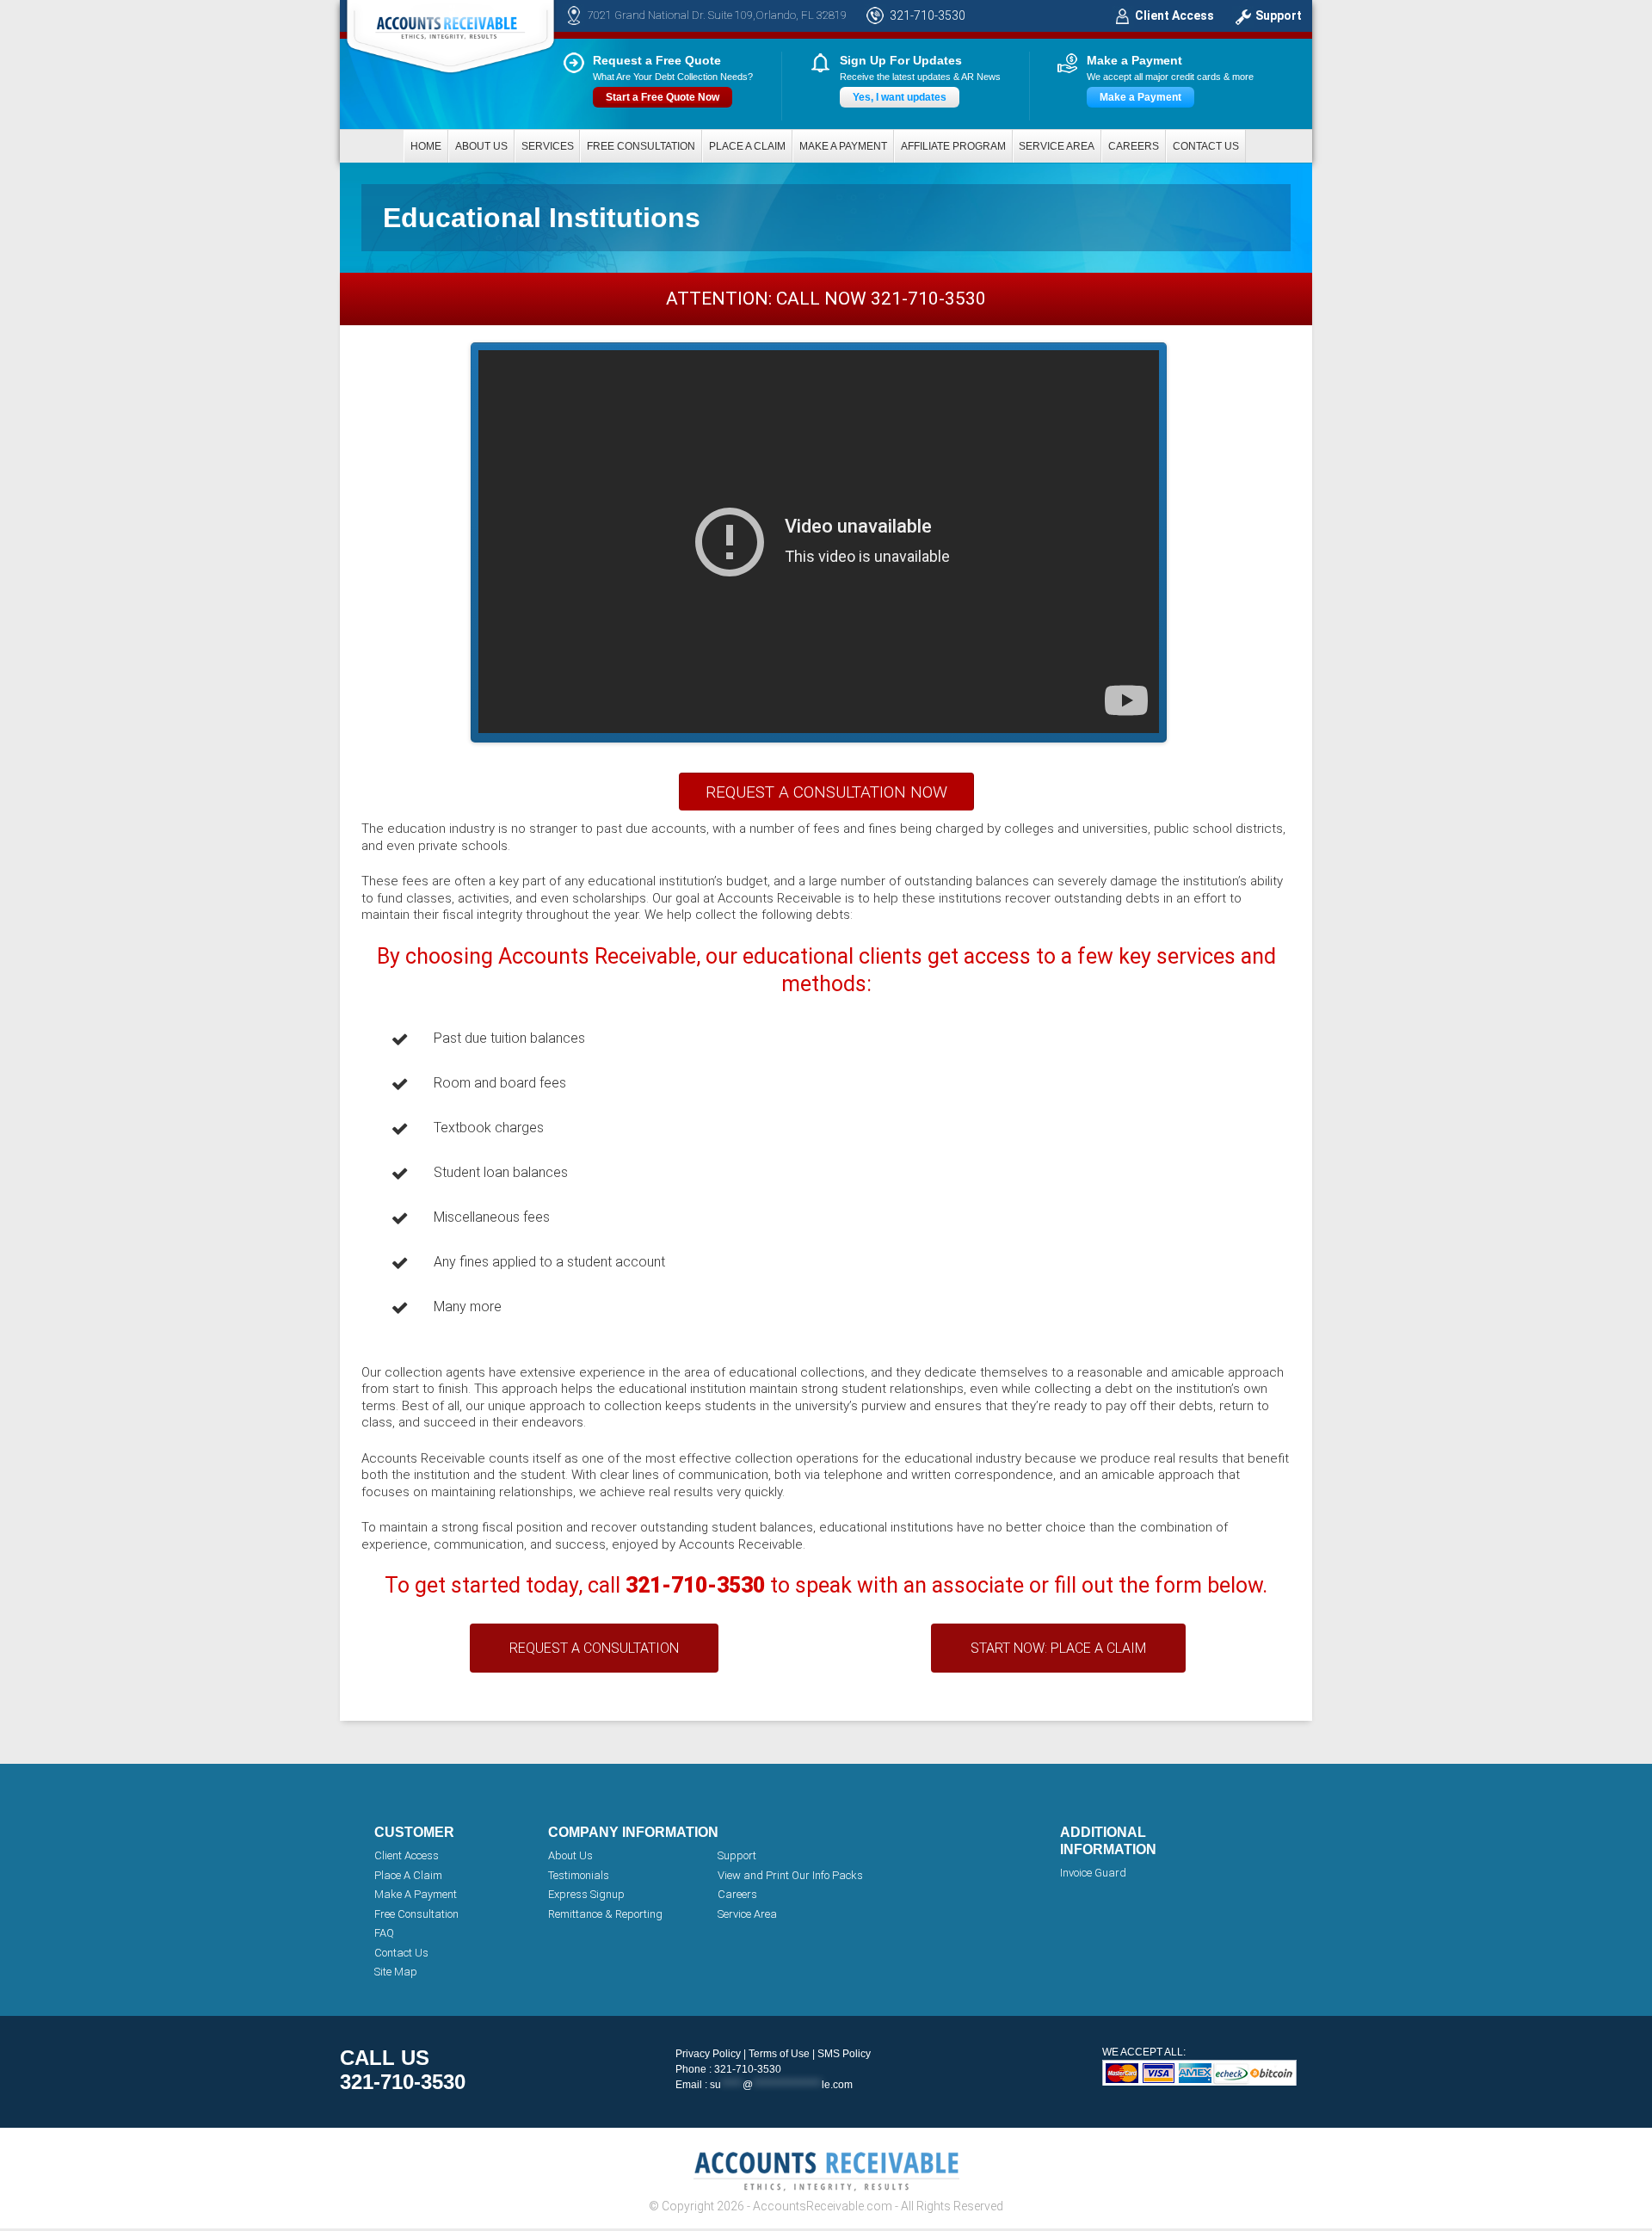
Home (426, 146)
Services (548, 146)
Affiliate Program (953, 146)
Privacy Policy (708, 2054)
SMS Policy (844, 2054)
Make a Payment (1140, 97)
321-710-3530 (928, 15)
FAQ (384, 1933)
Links (12, 8)
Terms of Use (779, 2054)
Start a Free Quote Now (663, 97)
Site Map (396, 1972)
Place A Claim (408, 1875)
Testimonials (579, 1875)
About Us (481, 146)
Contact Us (1206, 146)
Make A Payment (416, 1894)
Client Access (1174, 15)
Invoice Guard (1093, 1873)
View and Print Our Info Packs (790, 1875)
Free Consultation (641, 146)
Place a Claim (747, 146)
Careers (1134, 146)
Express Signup (586, 1894)
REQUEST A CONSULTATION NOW (826, 792)
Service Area (1057, 146)
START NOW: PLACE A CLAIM (1058, 1648)
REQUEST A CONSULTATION (594, 1648)
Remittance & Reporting (605, 1914)
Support (1279, 15)
